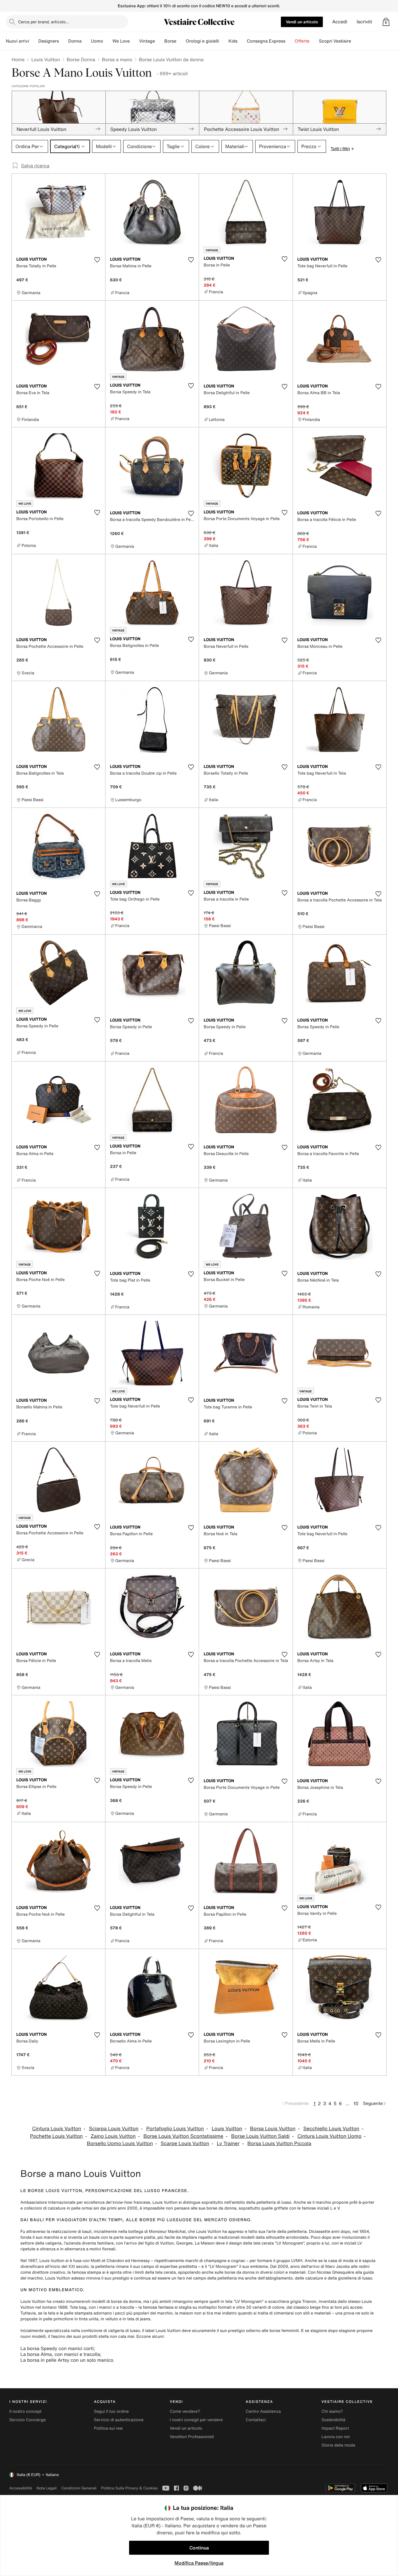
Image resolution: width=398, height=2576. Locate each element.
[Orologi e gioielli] (224, 41)
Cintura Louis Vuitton (57, 2129)
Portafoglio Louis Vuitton (175, 2129)
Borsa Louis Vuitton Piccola (279, 2144)
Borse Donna (81, 59)
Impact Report (335, 2428)
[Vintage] (160, 41)
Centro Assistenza (263, 2411)
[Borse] (181, 41)
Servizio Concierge (28, 2420)
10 (356, 2103)
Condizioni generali (79, 2488)
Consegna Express (266, 41)
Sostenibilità (334, 2420)
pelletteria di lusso (274, 2202)
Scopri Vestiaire (335, 41)
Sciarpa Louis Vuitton (114, 2129)
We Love (121, 41)
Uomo (97, 41)
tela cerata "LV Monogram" (279, 2243)
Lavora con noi (336, 2437)
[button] (386, 22)
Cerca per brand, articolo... (44, 22)
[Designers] (64, 41)
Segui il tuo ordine (111, 2411)
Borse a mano (117, 59)
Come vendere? (185, 2411)
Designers (49, 41)
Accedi (340, 22)
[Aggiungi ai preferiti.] (97, 260)
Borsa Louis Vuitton (273, 2129)
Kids (233, 41)
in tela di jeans (137, 2319)
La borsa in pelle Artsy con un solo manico (67, 2360)
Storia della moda (338, 2445)
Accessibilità (21, 2488)
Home (18, 59)
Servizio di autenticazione (119, 2420)
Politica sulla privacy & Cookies (129, 2488)
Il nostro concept (25, 2411)
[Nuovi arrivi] (34, 41)
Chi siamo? (332, 2411)
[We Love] (134, 41)
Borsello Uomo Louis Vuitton (120, 2144)
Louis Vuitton (45, 59)
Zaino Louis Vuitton (113, 2136)
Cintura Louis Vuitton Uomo (330, 2136)
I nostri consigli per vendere (196, 2420)
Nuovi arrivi (17, 41)
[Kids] (242, 41)
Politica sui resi (108, 2428)
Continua (199, 2548)
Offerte (302, 41)
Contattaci (256, 2420)
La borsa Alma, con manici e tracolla (60, 2354)
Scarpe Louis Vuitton (185, 2144)
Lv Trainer (228, 2144)
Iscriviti (364, 22)
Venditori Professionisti (192, 2437)
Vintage (147, 41)
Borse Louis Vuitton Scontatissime (183, 2136)
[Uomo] (108, 41)
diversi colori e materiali (283, 2272)
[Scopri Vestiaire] (356, 41)
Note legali (46, 2488)
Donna (75, 41)
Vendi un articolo (302, 22)
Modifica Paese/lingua (199, 2563)
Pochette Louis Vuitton (56, 2136)
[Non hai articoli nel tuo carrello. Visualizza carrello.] (386, 22)
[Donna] (86, 41)
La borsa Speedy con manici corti (57, 2348)
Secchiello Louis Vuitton (331, 2129)
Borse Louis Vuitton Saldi (260, 2136)
